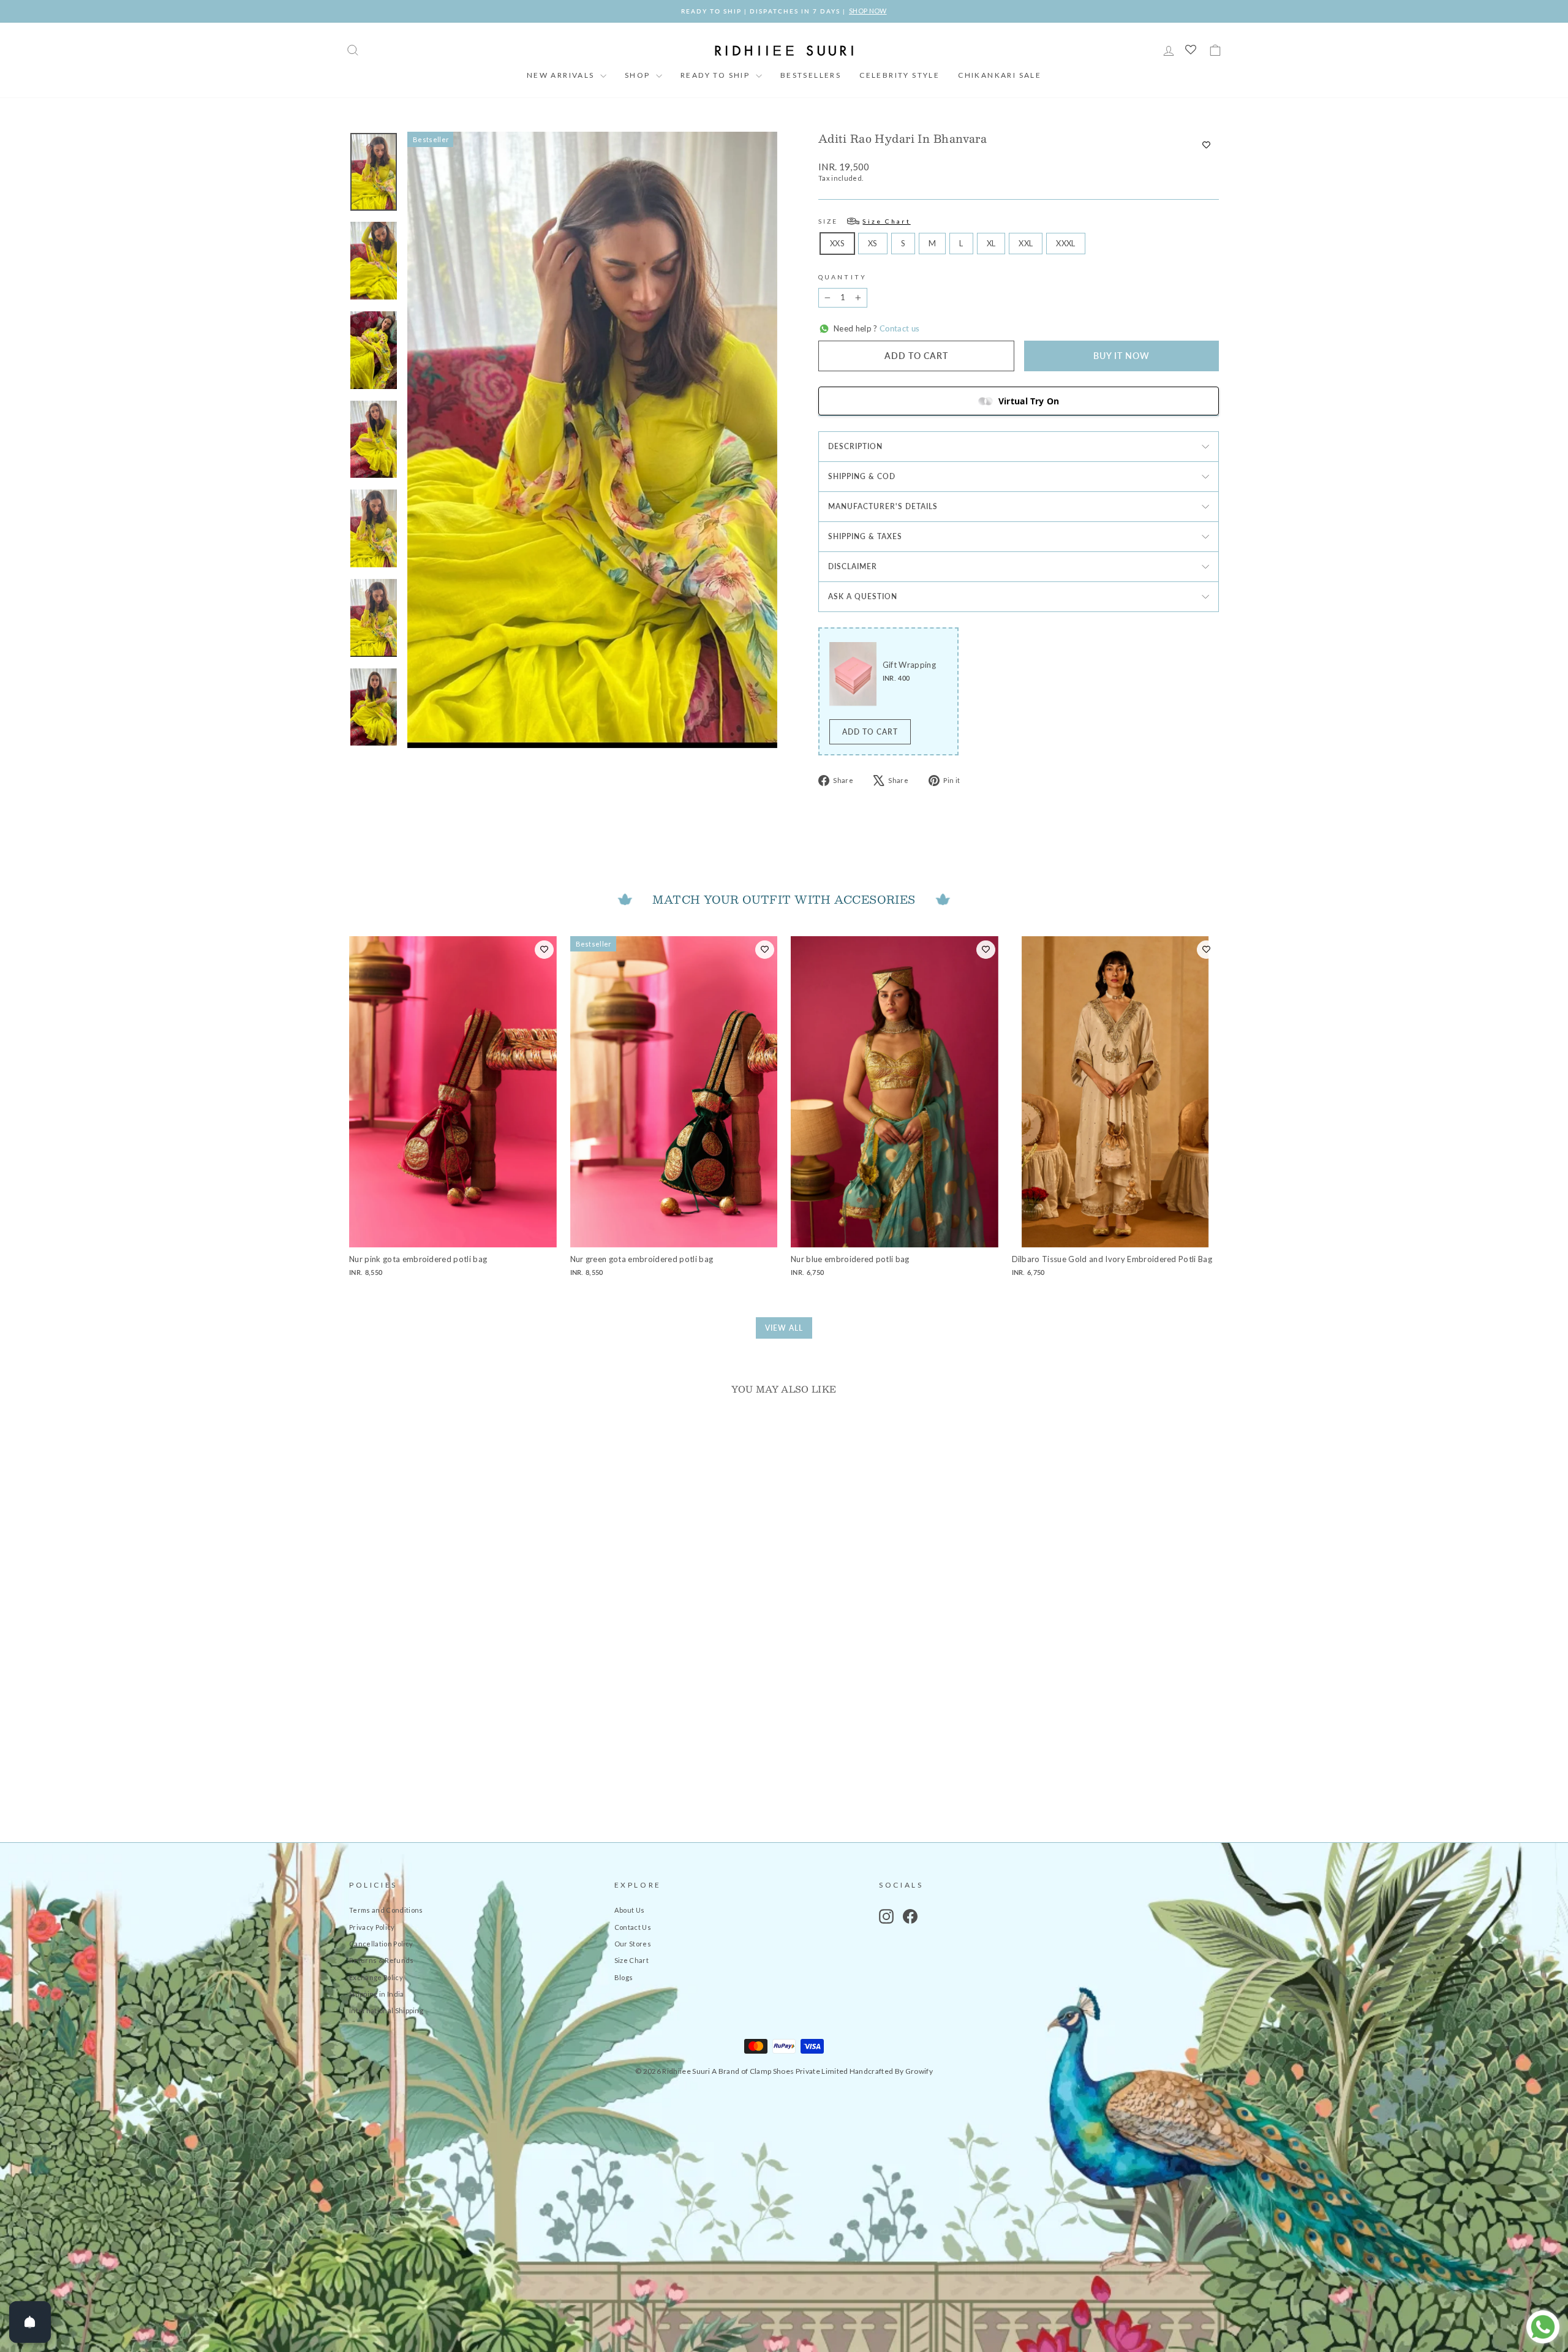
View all (784, 1328)
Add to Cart (870, 732)
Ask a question (863, 596)
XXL (1026, 243)
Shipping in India (377, 1994)
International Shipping (386, 2010)
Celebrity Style (899, 75)
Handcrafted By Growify (891, 2071)
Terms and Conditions (386, 1910)
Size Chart (631, 1960)
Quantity (842, 277)
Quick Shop (453, 1722)
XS (873, 243)
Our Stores (633, 1944)
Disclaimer (853, 566)
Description (855, 446)
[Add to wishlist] (1206, 145)
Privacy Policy (372, 1927)
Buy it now (1121, 356)
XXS (837, 243)
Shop (639, 75)
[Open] (30, 2322)
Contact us (899, 328)
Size (865, 221)
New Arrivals (562, 75)
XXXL (1065, 243)
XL (991, 243)
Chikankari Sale (1000, 75)
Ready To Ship (717, 75)
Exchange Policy (376, 1977)
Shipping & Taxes (865, 536)
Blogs (624, 1977)
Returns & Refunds (382, 1960)
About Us (630, 1910)
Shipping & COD (862, 476)
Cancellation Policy (381, 1944)
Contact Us (633, 1927)
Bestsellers (811, 75)
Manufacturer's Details (883, 506)
